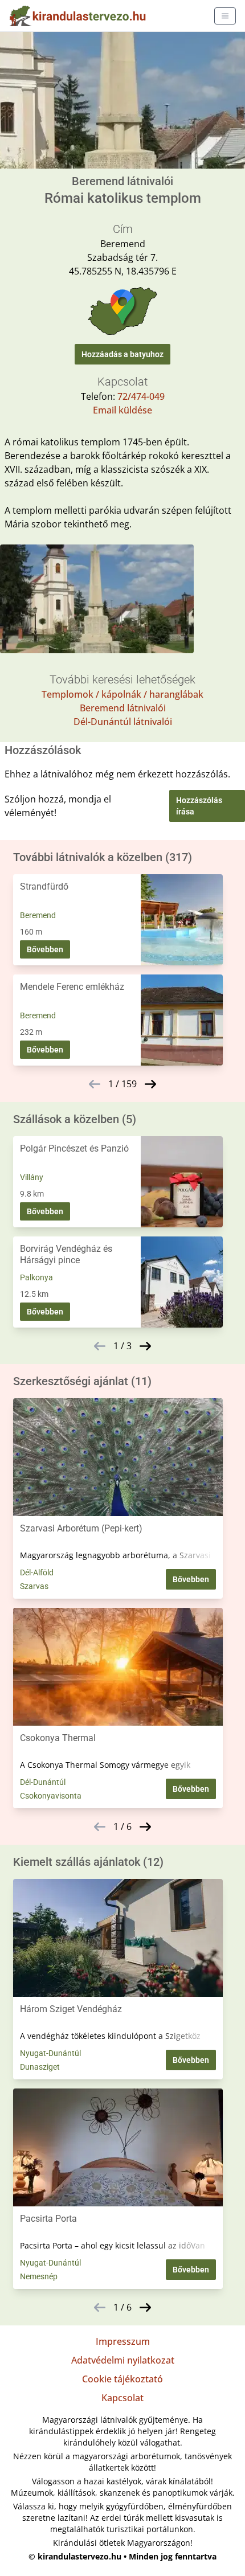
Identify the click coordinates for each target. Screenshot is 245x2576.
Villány (32, 1177)
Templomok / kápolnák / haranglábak (122, 694)
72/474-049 (141, 396)
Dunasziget (40, 2067)
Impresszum (123, 2341)
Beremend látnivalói (123, 708)
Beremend (38, 915)
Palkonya (36, 1277)
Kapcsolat (122, 2398)
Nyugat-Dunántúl (50, 2053)
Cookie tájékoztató (122, 2379)
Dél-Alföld (37, 1572)
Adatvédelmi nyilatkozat (123, 2360)
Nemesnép (39, 2276)
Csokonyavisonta (51, 1796)
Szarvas (34, 1586)
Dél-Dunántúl (43, 1782)
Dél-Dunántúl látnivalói (123, 722)
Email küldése (122, 410)
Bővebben (45, 949)
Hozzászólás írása (199, 806)
